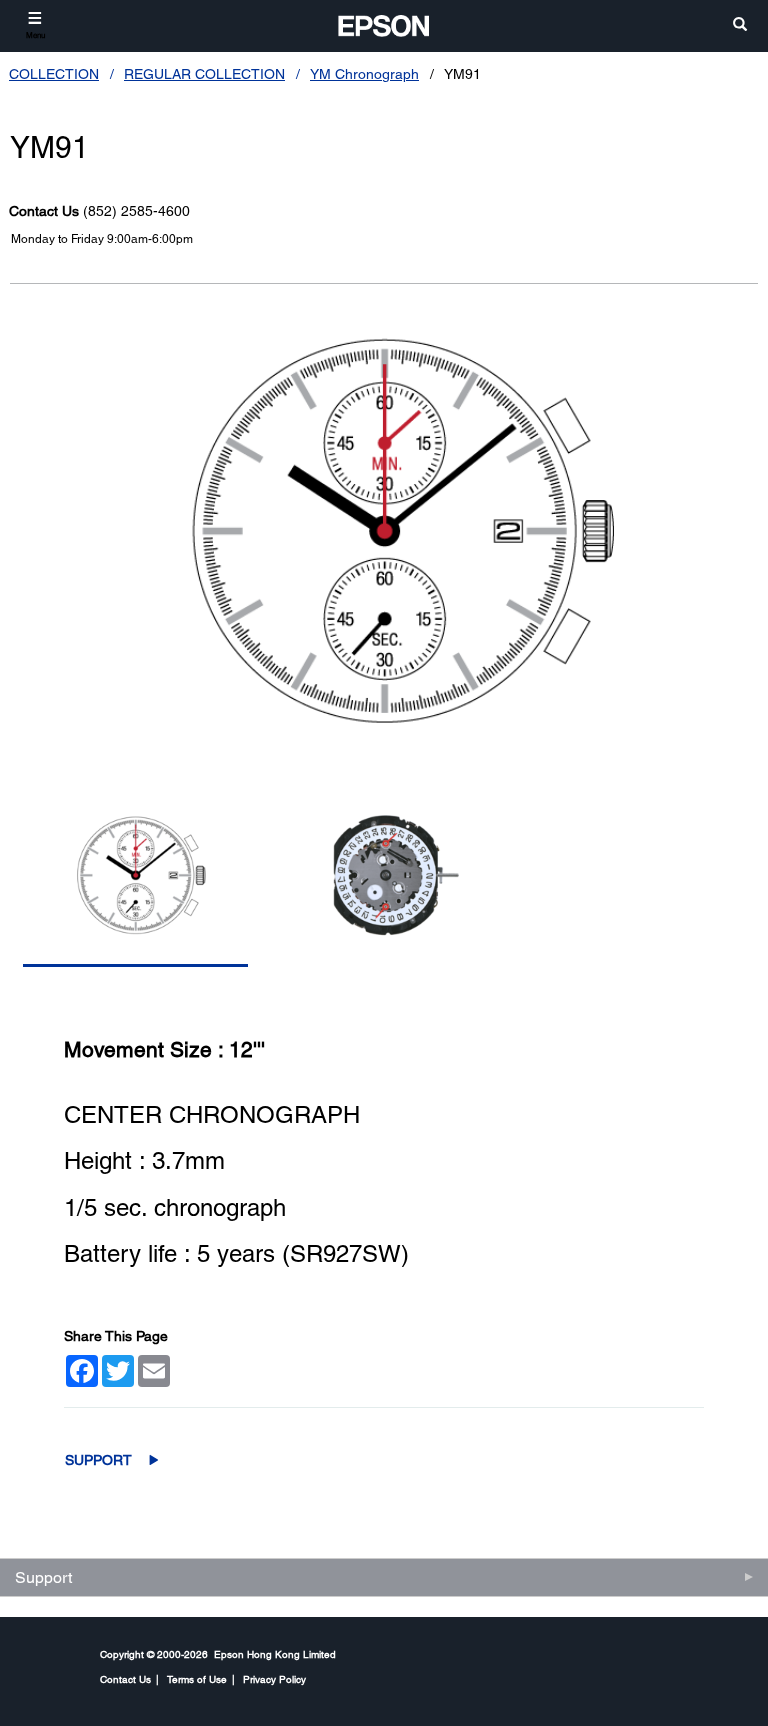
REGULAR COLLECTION (204, 74)
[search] (740, 25)
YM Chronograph (364, 74)
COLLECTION (54, 74)
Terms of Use (197, 1679)
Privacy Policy (274, 1679)
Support (98, 1460)
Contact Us (125, 1679)
